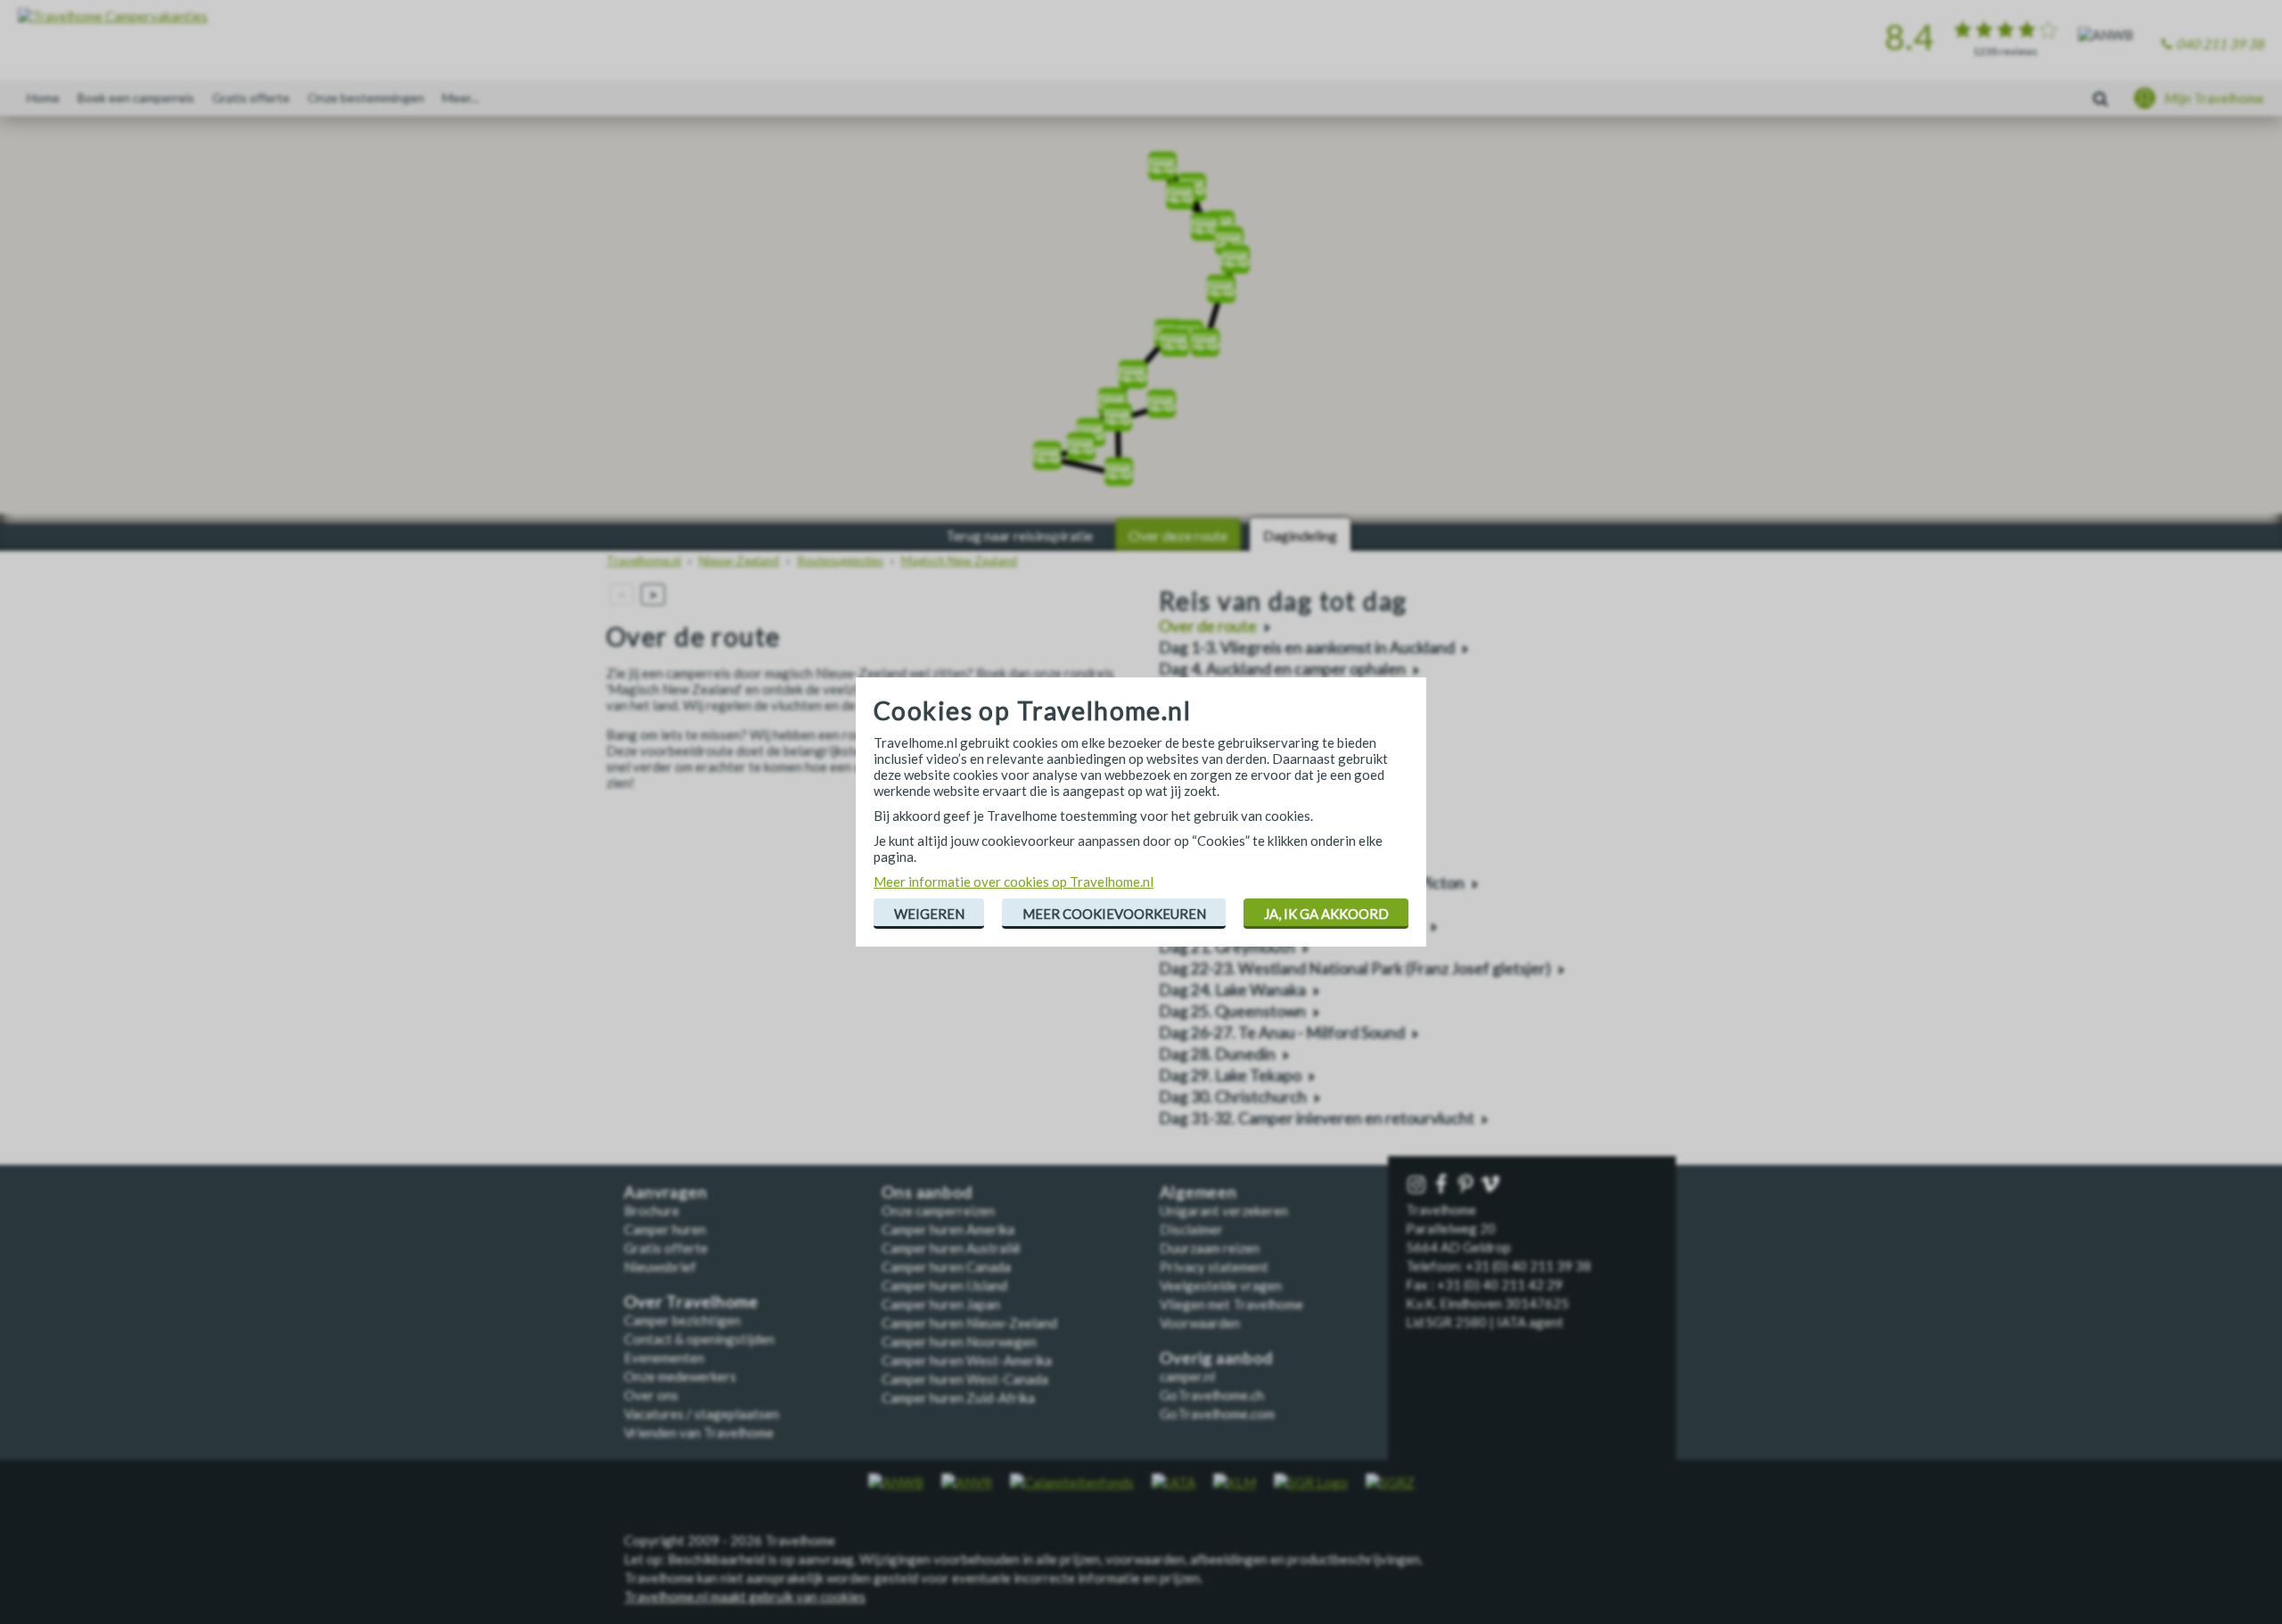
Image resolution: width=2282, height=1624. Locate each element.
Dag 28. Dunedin (1217, 1054)
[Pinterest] (1467, 1185)
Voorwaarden (1200, 1323)
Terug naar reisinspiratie (1019, 535)
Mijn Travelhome (2214, 98)
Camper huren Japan (941, 1304)
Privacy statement (1214, 1267)
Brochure (652, 1210)
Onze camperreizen (938, 1210)
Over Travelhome (691, 1302)
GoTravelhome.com (1217, 1414)
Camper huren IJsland (944, 1285)
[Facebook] (1443, 1185)
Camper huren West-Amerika (967, 1360)
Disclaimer (1191, 1229)
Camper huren (665, 1229)
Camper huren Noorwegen (959, 1341)
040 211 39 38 (2220, 44)
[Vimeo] (1492, 1185)
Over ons (651, 1395)
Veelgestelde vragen (1221, 1285)
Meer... (460, 98)
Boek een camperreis (136, 98)
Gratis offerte (251, 98)
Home (43, 98)
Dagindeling (1300, 535)
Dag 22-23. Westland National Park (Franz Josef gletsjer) (1355, 968)
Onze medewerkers (680, 1376)
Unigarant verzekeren (1224, 1210)
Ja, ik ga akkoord (1326, 914)
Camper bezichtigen (682, 1320)
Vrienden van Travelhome (699, 1432)
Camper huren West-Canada (965, 1379)
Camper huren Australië (951, 1248)
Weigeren (929, 914)
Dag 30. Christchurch (1233, 1097)
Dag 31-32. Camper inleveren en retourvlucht (1317, 1118)
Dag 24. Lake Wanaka (1232, 990)
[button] (1205, 221)
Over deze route (1178, 535)
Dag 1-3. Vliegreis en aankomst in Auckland (1307, 648)
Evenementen (664, 1357)
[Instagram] (1418, 1185)
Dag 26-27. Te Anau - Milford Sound (1282, 1033)
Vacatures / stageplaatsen (702, 1414)
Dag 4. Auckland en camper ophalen (1282, 669)
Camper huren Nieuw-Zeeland (969, 1323)
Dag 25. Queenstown (1232, 1011)
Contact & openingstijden (699, 1339)
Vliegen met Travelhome (1231, 1304)
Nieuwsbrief (660, 1267)
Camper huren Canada (946, 1267)
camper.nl (1187, 1376)
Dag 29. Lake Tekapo (1230, 1075)
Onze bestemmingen (366, 98)
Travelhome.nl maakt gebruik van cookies (745, 1596)
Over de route (1208, 626)
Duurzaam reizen (1210, 1248)
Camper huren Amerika (948, 1229)
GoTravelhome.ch (1212, 1395)
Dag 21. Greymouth (1227, 947)
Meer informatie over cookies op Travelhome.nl (1014, 882)
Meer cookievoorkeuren (1114, 914)
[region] (1141, 321)
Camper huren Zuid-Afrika (958, 1398)
